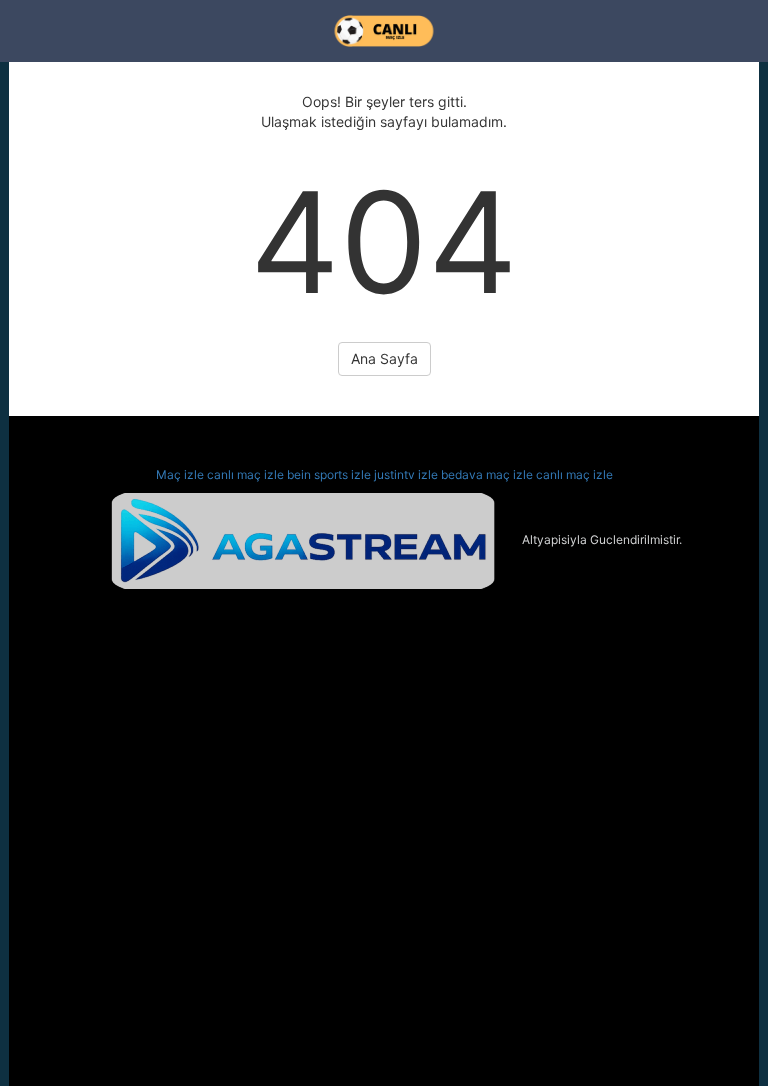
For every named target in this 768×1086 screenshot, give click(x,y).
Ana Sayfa (384, 358)
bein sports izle (329, 474)
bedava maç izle (487, 474)
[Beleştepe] (384, 31)
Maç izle (180, 474)
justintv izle (406, 474)
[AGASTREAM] (303, 539)
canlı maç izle (245, 474)
